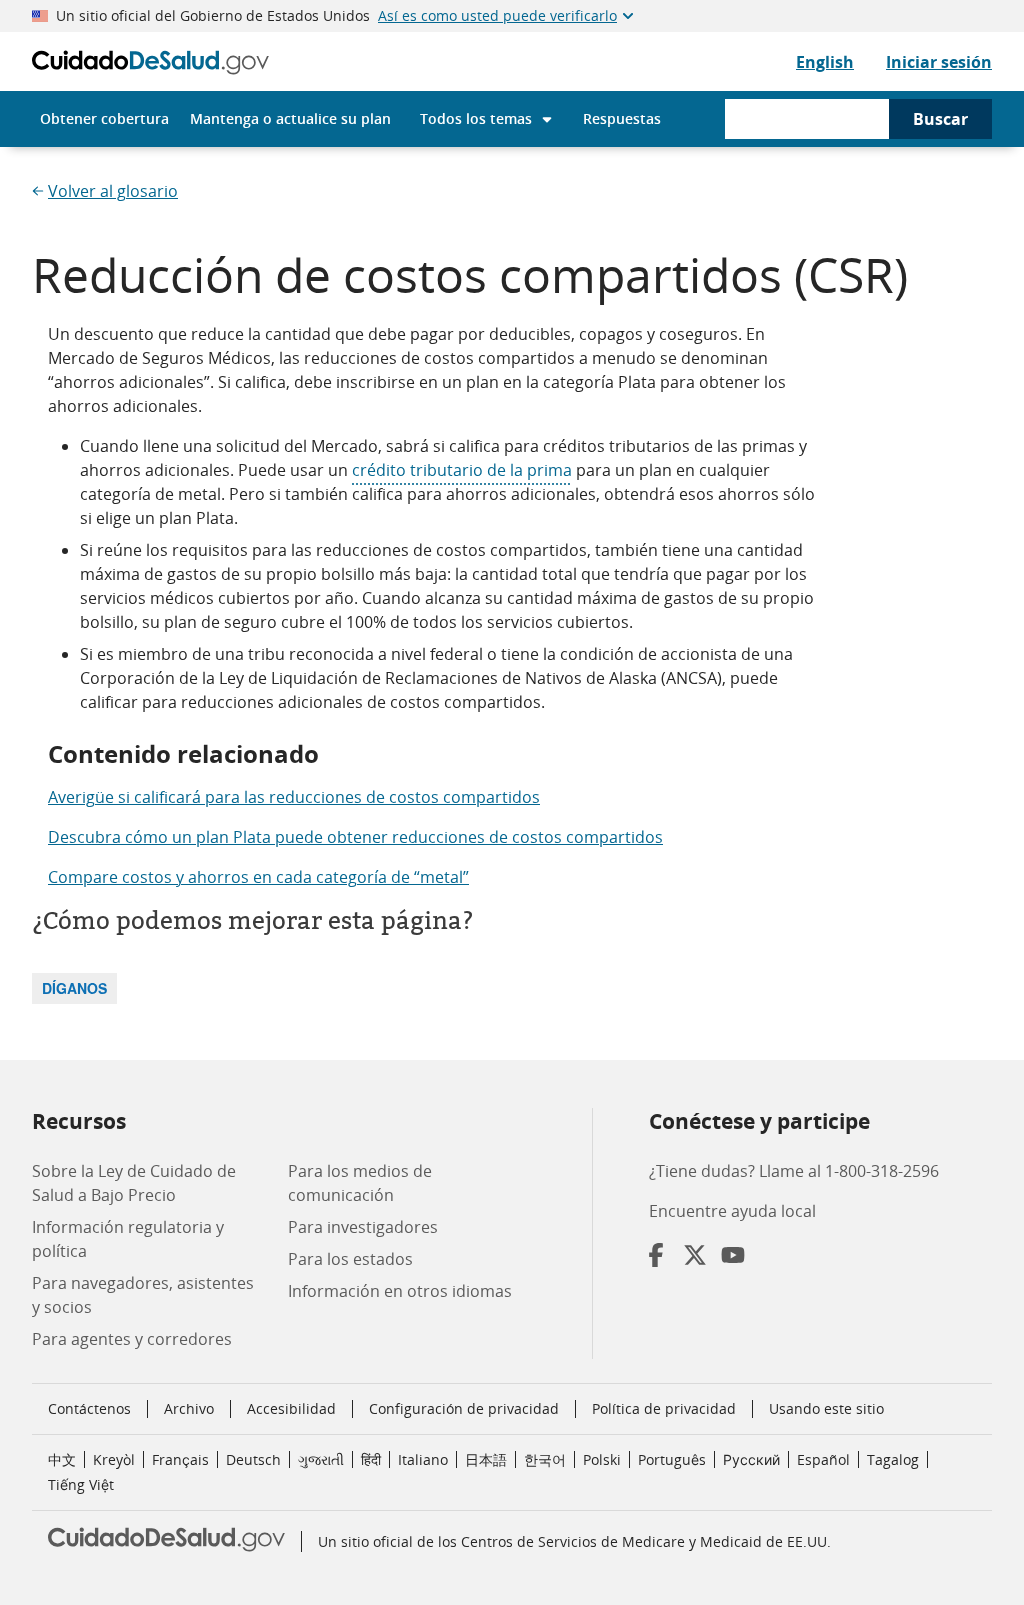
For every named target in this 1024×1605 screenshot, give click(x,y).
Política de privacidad (664, 1408)
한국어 (545, 1459)
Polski (602, 1459)
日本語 (486, 1459)
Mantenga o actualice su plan (290, 118)
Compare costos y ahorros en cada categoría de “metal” (258, 877)
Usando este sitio (826, 1408)
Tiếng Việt (81, 1484)
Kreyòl (114, 1459)
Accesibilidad (291, 1408)
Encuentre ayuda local (732, 1211)
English (825, 62)
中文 (62, 1459)
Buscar (940, 119)
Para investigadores (363, 1227)
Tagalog (893, 1459)
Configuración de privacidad (464, 1409)
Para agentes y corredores (132, 1339)
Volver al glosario (113, 191)
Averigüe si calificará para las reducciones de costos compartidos (294, 797)
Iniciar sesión (939, 62)
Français (180, 1459)
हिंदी (371, 1459)
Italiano (423, 1459)
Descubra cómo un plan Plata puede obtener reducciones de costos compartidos (355, 837)
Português (672, 1459)
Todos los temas (476, 118)
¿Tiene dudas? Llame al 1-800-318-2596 (794, 1171)
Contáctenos (89, 1408)
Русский (751, 1459)
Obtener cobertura (104, 118)
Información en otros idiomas (400, 1291)
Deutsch (253, 1459)
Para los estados (350, 1259)
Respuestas (622, 118)
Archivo (189, 1408)
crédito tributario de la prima (462, 470)
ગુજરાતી (321, 1459)
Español (823, 1459)
